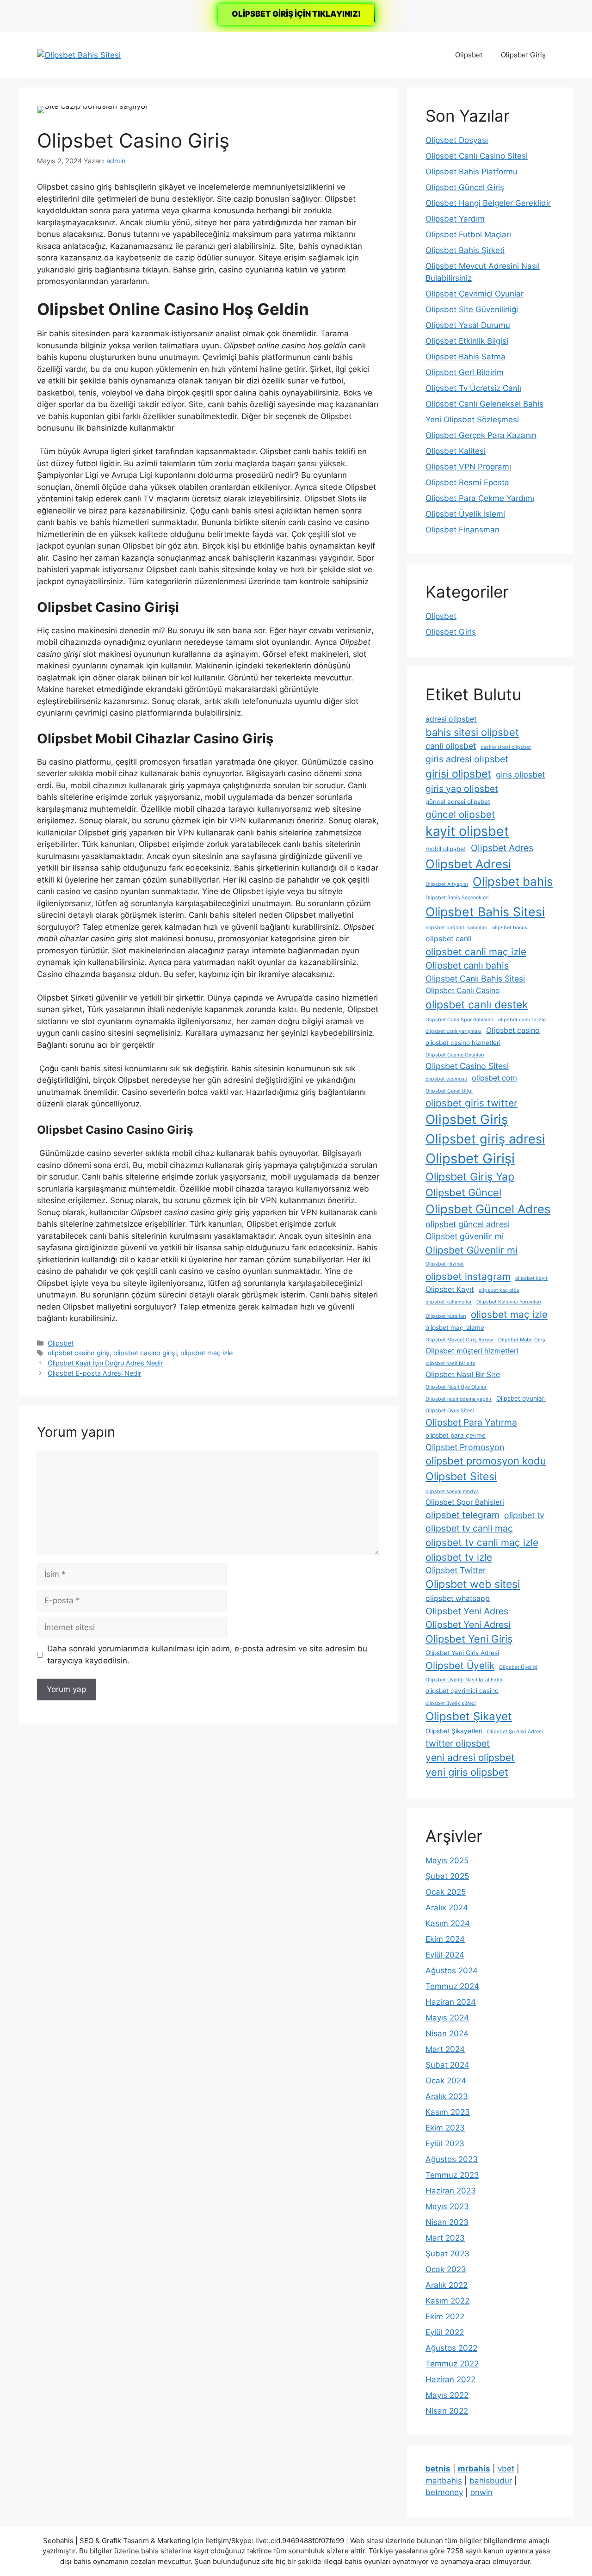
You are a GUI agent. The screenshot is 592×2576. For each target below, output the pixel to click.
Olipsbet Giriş (523, 55)
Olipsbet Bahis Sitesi (485, 912)
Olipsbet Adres (502, 848)
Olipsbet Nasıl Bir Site (463, 1374)
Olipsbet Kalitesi (456, 451)
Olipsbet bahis (513, 881)
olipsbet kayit (531, 1278)
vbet (506, 2469)
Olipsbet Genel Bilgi (449, 1091)
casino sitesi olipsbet (506, 747)
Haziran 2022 (450, 2379)
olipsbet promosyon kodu (486, 1461)
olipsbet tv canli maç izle (482, 1542)
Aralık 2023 (447, 2096)
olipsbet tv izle (459, 1557)
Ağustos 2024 (452, 1971)
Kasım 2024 (448, 1923)
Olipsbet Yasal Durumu (468, 325)
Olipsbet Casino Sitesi (467, 1066)
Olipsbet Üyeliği (518, 1667)
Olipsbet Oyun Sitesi (450, 1411)
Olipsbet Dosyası (457, 140)
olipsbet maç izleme (455, 1328)
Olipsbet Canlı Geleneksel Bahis (484, 404)
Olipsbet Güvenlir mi (472, 1250)
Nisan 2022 (447, 2411)
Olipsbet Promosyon (465, 1447)
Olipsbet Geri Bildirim (465, 372)
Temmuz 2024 (452, 1986)
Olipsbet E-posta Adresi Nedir (94, 1373)
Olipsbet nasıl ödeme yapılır (459, 1399)
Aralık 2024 (447, 1908)
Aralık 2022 (447, 2285)
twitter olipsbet (458, 1743)
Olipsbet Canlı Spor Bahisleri (459, 1020)
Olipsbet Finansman (462, 530)
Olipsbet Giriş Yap (470, 1177)
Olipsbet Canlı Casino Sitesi (477, 156)
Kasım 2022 (447, 2301)
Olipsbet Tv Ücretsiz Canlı (473, 388)
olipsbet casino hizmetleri (463, 1043)
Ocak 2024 (446, 2081)
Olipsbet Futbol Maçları (468, 235)
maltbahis (444, 2481)
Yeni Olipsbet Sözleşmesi (472, 420)
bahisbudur (491, 2481)
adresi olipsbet (451, 719)
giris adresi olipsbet (467, 759)
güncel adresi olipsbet (458, 802)
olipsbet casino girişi (145, 1353)
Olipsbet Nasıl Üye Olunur (456, 1387)
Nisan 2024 (447, 2033)
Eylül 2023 (445, 2144)
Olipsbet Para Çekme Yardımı (480, 498)
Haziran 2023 (451, 2191)
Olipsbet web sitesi (473, 1584)
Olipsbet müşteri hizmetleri (472, 1351)
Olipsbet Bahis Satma (466, 357)
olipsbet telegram (462, 1515)
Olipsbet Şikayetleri (454, 1731)
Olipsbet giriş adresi (485, 1139)
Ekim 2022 (445, 2317)
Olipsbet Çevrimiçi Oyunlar (475, 294)
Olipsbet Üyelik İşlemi (465, 514)
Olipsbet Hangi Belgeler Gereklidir (488, 203)
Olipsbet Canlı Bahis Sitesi (475, 979)
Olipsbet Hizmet (445, 1264)
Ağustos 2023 (452, 2159)
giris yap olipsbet (462, 789)
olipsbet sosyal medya (452, 1492)
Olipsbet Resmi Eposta (467, 482)
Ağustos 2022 (451, 2348)
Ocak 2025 (446, 1892)
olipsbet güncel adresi (468, 1224)
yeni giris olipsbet (467, 1772)
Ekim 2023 (445, 2128)
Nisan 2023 (447, 2222)
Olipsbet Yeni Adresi (468, 1625)
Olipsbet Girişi (470, 1158)
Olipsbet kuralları (446, 1316)
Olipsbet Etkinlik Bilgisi (467, 341)
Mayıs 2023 (447, 2206)
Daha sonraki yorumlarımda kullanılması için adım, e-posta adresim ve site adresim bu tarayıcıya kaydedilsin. (207, 1655)
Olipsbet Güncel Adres (488, 1209)
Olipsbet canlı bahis (467, 965)
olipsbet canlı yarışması (453, 1031)
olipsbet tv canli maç (469, 1528)
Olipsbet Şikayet (469, 1716)
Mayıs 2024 (447, 2018)
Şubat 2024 (447, 2065)
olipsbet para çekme (456, 1435)
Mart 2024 (445, 2049)
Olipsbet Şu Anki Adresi (515, 1732)
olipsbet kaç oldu (499, 1290)
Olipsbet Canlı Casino (463, 991)
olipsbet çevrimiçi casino (462, 1691)
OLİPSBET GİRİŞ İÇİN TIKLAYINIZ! (296, 14)
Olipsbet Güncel (463, 1192)
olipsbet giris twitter (472, 1103)
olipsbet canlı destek (477, 1005)
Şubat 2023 (447, 2254)
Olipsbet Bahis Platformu (472, 172)
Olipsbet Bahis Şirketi (465, 250)
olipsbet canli (449, 939)
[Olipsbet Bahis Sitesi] (79, 55)
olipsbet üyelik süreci (451, 1703)
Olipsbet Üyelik (460, 1665)
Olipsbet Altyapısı (447, 884)
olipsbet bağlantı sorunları (456, 928)
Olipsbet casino (513, 1030)
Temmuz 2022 (452, 2364)
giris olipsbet (520, 775)
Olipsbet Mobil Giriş (522, 1340)
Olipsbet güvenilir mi (465, 1236)
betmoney (444, 2492)
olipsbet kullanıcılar (449, 1302)
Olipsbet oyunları (521, 1398)
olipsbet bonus (510, 928)
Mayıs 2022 (447, 2395)
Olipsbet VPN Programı (468, 467)
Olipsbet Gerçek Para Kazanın (481, 435)
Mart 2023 (445, 2238)
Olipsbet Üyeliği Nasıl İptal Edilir (464, 1680)
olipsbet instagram (468, 1276)
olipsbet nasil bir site (450, 1363)
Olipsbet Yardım (455, 219)
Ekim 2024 (445, 1939)
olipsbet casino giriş (79, 1353)
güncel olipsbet (460, 814)
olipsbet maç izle (207, 1353)
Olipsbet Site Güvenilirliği (472, 309)
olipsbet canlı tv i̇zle (522, 1020)
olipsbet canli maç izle (476, 952)
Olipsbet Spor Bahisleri (465, 1502)
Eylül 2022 (445, 2332)
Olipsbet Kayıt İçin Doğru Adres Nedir (105, 1363)
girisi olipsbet (458, 774)
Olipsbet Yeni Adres (467, 1611)
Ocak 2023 (446, 2269)
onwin (481, 2492)
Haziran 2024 (451, 2002)
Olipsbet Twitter (456, 1570)
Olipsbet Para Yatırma (471, 1422)
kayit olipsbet (467, 831)
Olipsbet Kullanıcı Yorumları (509, 1302)
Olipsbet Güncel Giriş (465, 187)
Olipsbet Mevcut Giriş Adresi (459, 1340)
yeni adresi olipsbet (470, 1757)
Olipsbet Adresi (468, 864)
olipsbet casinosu (446, 1079)
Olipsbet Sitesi (461, 1476)
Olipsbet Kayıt (450, 1289)
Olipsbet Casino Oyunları (455, 1055)
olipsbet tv (524, 1515)
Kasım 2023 (448, 2112)
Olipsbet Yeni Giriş (469, 1639)
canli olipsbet (451, 746)
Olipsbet (469, 55)
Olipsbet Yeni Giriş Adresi (462, 1653)
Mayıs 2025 (447, 1860)
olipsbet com (494, 1078)
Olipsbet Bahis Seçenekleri (457, 898)
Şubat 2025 (447, 1876)
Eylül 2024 (445, 1955)
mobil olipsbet (446, 849)
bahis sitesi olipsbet (472, 732)
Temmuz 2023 (452, 2175)
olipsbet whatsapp (458, 1598)
